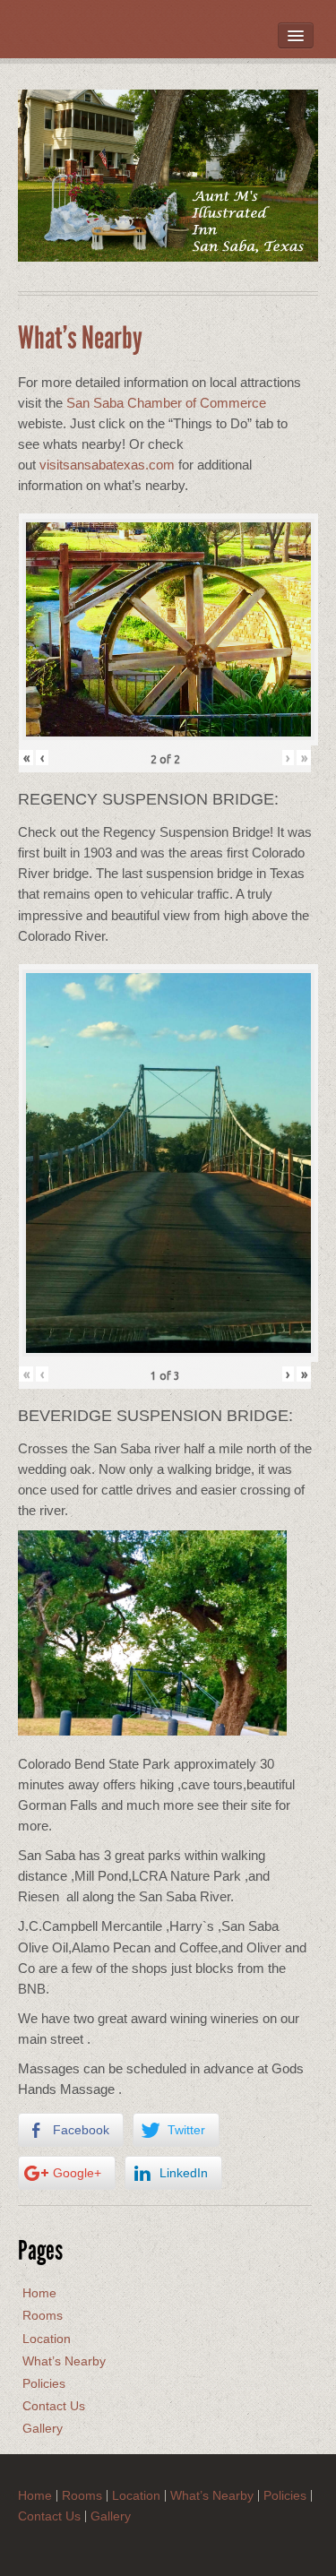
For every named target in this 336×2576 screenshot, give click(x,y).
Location (47, 2339)
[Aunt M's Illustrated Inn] (168, 175)
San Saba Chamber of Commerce (166, 403)
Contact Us (54, 2406)
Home (39, 2293)
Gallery (43, 2428)
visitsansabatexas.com (107, 465)
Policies (44, 2383)
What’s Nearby (64, 2361)
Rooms (43, 2315)
